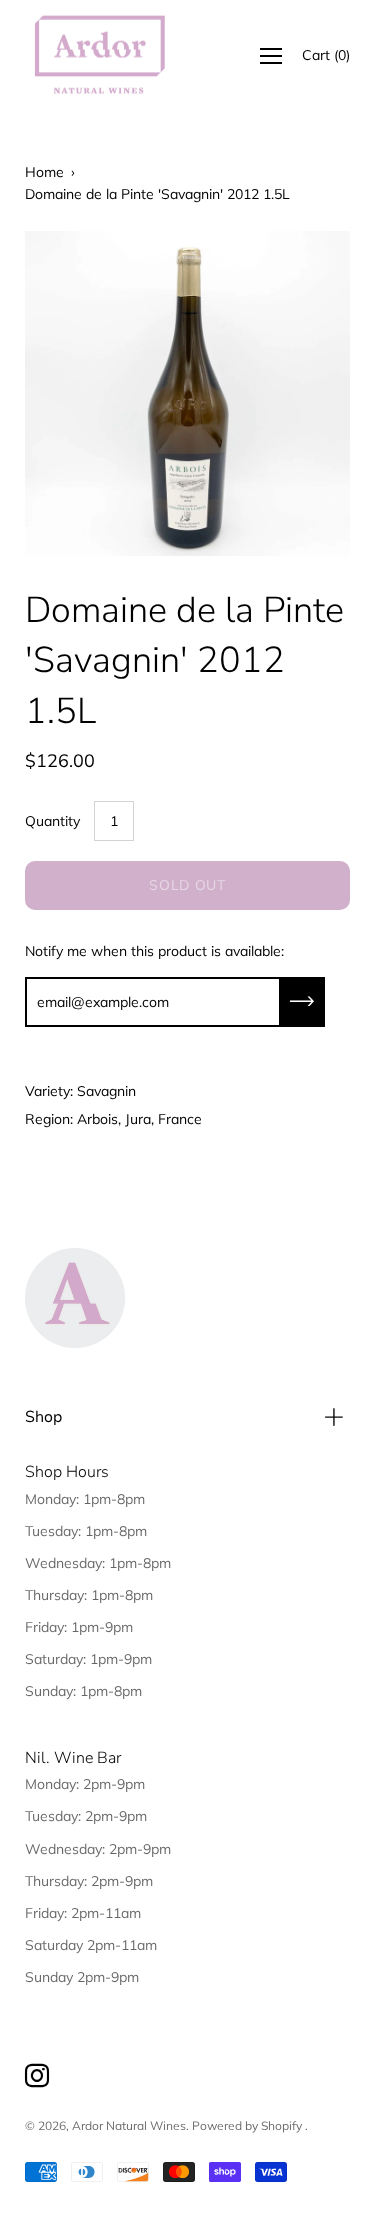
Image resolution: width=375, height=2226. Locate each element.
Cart (326, 55)
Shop (43, 1417)
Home (44, 172)
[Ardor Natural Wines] (100, 55)
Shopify (281, 2125)
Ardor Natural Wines (129, 2125)
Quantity (52, 821)
